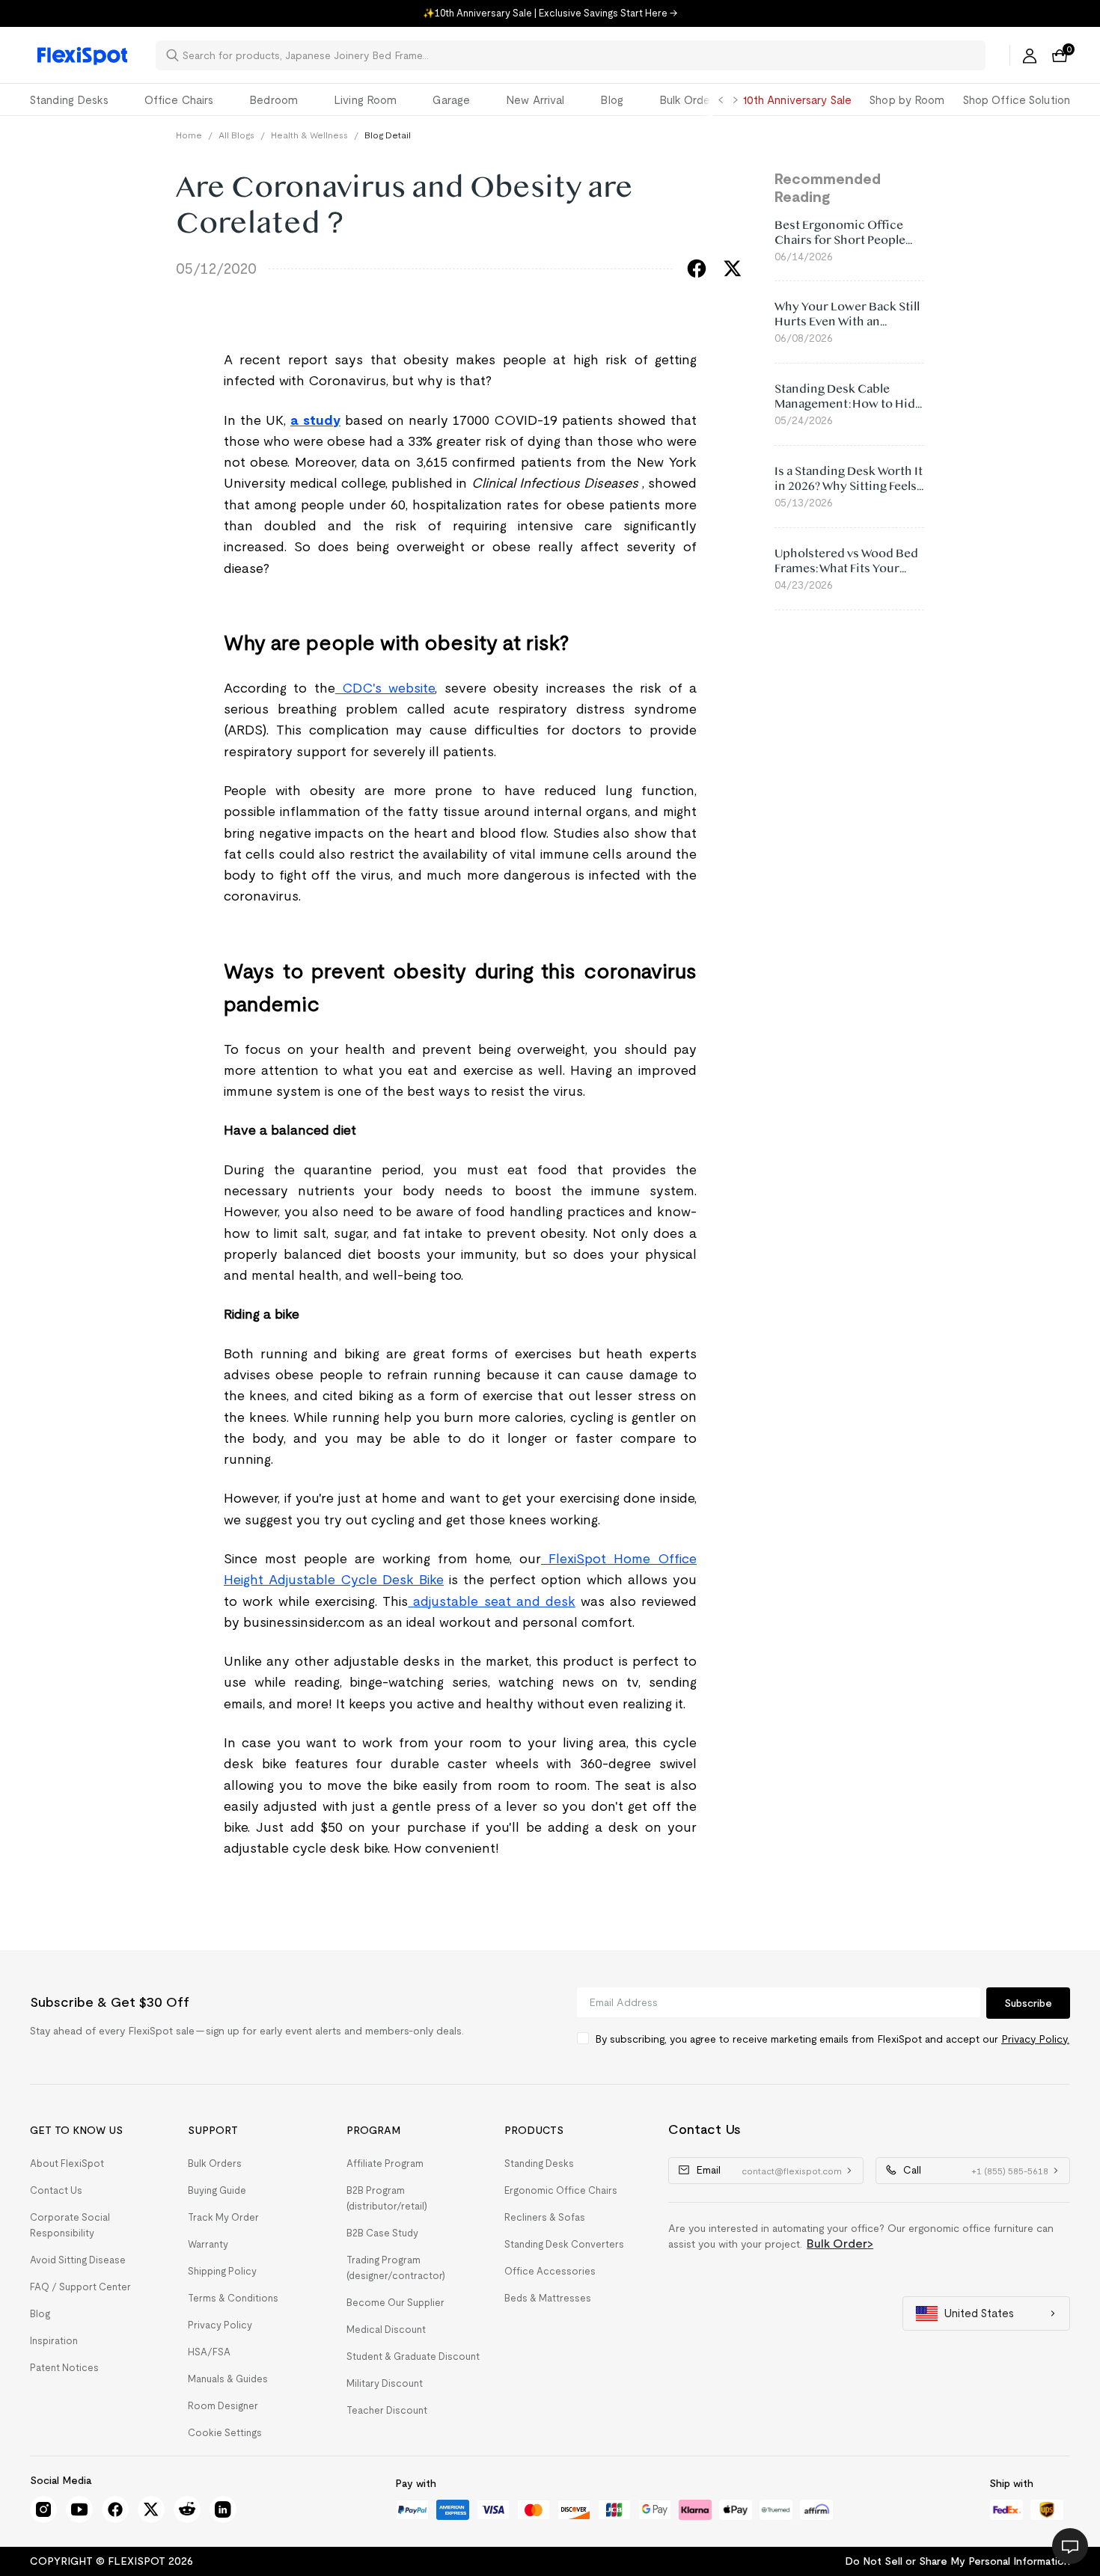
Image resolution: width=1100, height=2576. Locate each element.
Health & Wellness (309, 135)
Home (189, 135)
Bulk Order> (840, 2244)
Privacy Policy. (1035, 2039)
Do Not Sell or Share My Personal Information (957, 2561)
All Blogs (236, 135)
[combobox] (580, 55)
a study (315, 420)
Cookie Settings (225, 2433)
